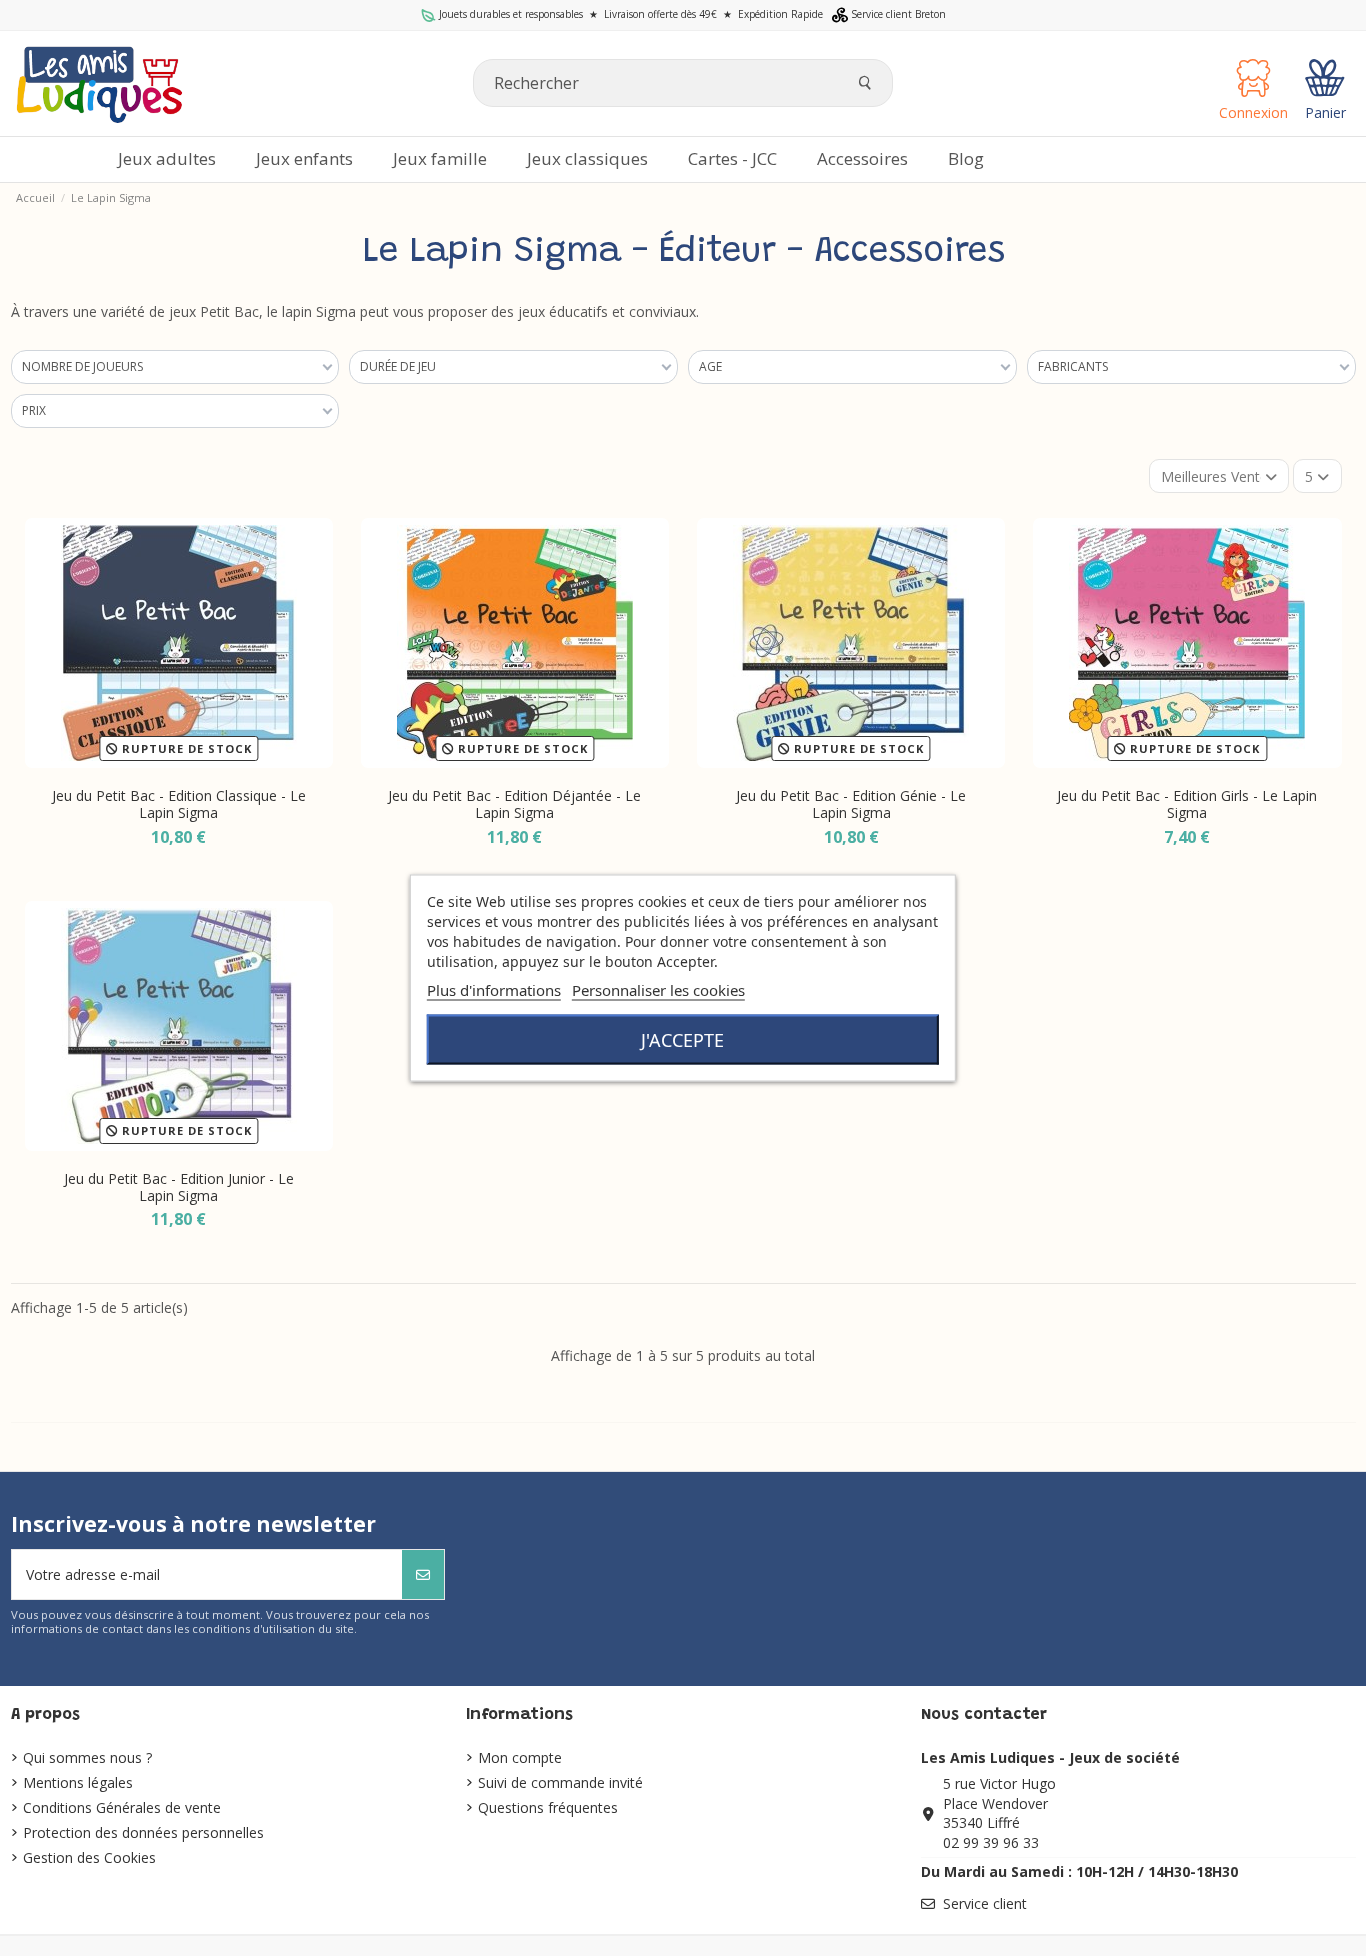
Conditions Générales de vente (122, 1807)
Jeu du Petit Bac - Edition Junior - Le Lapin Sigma (179, 1187)
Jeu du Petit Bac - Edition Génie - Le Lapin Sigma (851, 804)
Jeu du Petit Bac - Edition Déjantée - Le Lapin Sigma (514, 804)
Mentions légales (78, 1782)
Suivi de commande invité (560, 1782)
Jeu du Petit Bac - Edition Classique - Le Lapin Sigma (179, 804)
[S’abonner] (423, 1574)
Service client (985, 1903)
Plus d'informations (494, 990)
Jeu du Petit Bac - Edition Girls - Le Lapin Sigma (1187, 804)
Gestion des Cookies (89, 1857)
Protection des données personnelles (143, 1832)
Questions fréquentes (548, 1807)
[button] (862, 159)
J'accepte (682, 1040)
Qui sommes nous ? (87, 1757)
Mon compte (520, 1757)
